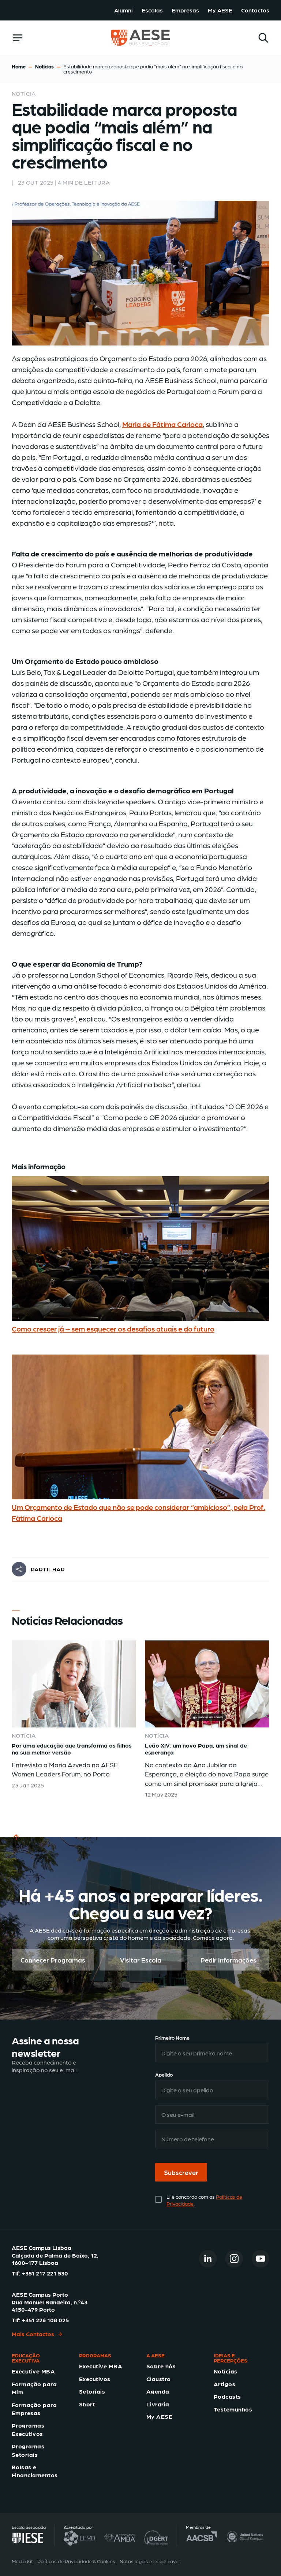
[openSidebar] (18, 38)
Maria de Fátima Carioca (162, 424)
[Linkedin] (208, 2258)
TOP (18, 1846)
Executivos (95, 2378)
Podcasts (227, 2396)
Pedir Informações (228, 1960)
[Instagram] (234, 2258)
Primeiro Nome (172, 2037)
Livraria (158, 2404)
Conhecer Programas (53, 1960)
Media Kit (22, 2561)
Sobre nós (161, 2366)
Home (19, 66)
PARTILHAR (48, 1569)
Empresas (185, 10)
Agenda (158, 2391)
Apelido (164, 2074)
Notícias (44, 66)
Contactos (255, 10)
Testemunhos (233, 2409)
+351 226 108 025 (45, 2320)
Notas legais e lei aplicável (150, 2561)
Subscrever (181, 2172)
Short (87, 2404)
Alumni (123, 10)
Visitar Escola (141, 1960)
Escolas (152, 10)
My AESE (220, 10)
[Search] (263, 38)
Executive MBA (33, 2371)
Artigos (224, 2384)
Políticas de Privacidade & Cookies (76, 2561)
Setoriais (92, 2391)
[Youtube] (261, 2258)
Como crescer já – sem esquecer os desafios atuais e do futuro (113, 1329)
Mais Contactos (33, 2334)
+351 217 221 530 (45, 2273)
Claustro (159, 2378)
